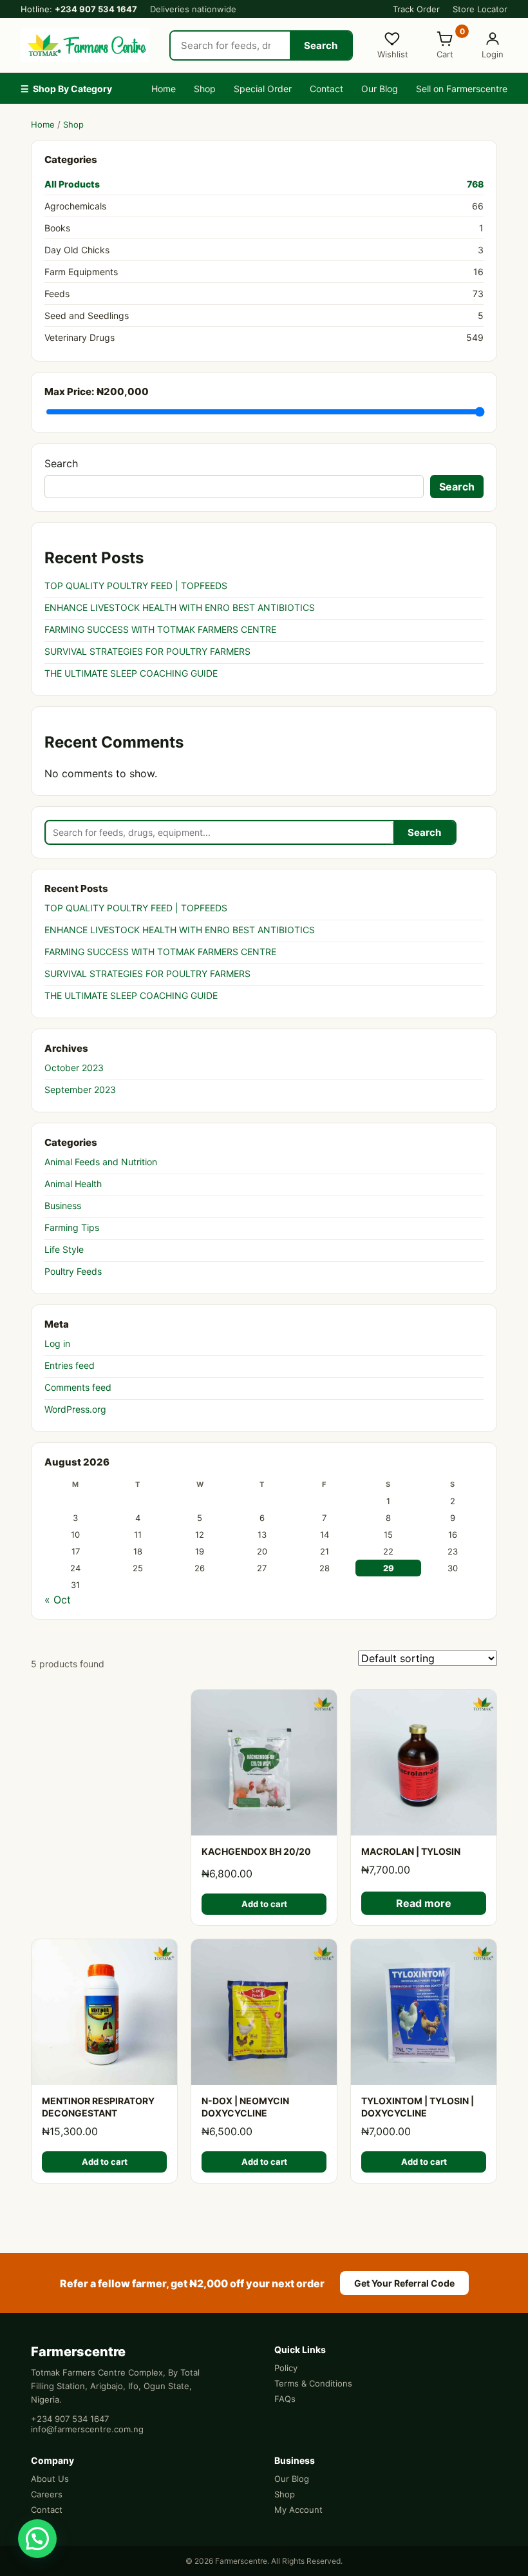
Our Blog (380, 89)
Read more (424, 1903)
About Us (50, 2479)
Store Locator (480, 9)
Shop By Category (66, 89)
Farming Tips (72, 1227)
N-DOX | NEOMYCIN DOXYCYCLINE (245, 2107)
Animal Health (73, 1184)
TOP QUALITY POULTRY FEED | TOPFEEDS (136, 586)
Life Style (64, 1249)
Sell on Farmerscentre (462, 89)
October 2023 (74, 1068)
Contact (326, 89)
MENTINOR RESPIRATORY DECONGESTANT (98, 2107)
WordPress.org (75, 1409)
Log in (57, 1343)
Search (321, 45)
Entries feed (70, 1365)
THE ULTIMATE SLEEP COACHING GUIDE (131, 673)
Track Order (416, 9)
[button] (37, 2539)
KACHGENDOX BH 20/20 (256, 1851)
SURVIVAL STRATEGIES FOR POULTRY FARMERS (147, 651)
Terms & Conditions (313, 2383)
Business (63, 1206)
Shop (205, 89)
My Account (298, 2510)
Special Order (263, 89)
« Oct (58, 1600)
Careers (47, 2494)
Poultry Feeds (73, 1271)
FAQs (285, 2399)
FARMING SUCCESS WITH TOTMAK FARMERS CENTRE (160, 629)
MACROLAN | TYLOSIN (411, 1851)
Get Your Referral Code (404, 2283)
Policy (286, 2368)
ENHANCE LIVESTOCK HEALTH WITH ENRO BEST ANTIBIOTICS (180, 607)
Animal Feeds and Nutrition (101, 1162)
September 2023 (80, 1089)
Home (164, 89)
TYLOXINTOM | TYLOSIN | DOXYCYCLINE (418, 2107)
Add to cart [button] (264, 1904)
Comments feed (78, 1387)
